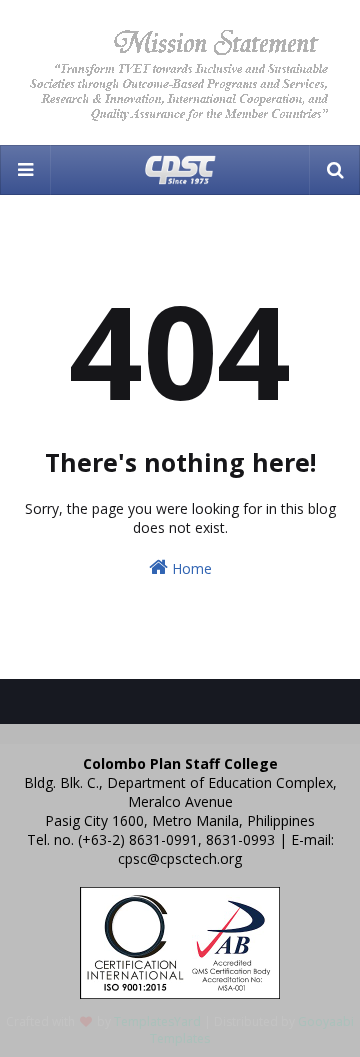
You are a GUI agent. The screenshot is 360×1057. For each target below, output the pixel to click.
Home (190, 568)
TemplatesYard (157, 1021)
